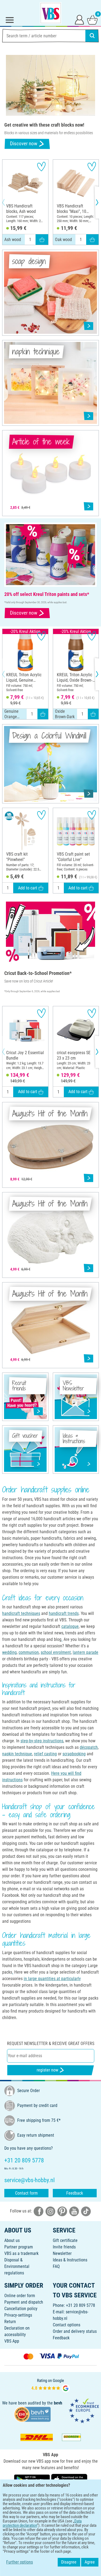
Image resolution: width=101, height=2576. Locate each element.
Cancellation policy (21, 2309)
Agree (90, 2562)
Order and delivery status (75, 2331)
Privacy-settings (18, 2315)
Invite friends (64, 2247)
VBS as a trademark (21, 2253)
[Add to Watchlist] (41, 166)
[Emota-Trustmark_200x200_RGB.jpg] (84, 2411)
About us (12, 2240)
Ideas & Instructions (70, 2260)
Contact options (67, 2325)
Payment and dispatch (24, 2302)
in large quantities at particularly (52, 1979)
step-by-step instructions (42, 1741)
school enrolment (56, 1652)
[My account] (79, 19)
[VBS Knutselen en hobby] (51, 13)
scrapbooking (74, 1754)
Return (10, 2322)
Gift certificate (65, 2240)
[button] (8, 202)
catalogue (70, 1626)
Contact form (26, 2193)
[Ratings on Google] (51, 2385)
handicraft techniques (21, 1613)
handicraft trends (64, 1613)
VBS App (12, 2341)
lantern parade (86, 1652)
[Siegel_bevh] (32, 2414)
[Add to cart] (42, 240)
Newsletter (62, 2253)
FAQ (56, 2266)
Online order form (20, 2296)
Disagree (69, 2562)
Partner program (19, 2247)
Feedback (75, 2193)
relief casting (45, 1754)
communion (29, 1652)
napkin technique (17, 1754)
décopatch (89, 1747)
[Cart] (92, 19)
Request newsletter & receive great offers (51, 2044)
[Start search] (92, 36)
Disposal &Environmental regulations (17, 2266)
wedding (9, 1652)
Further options (20, 2562)
